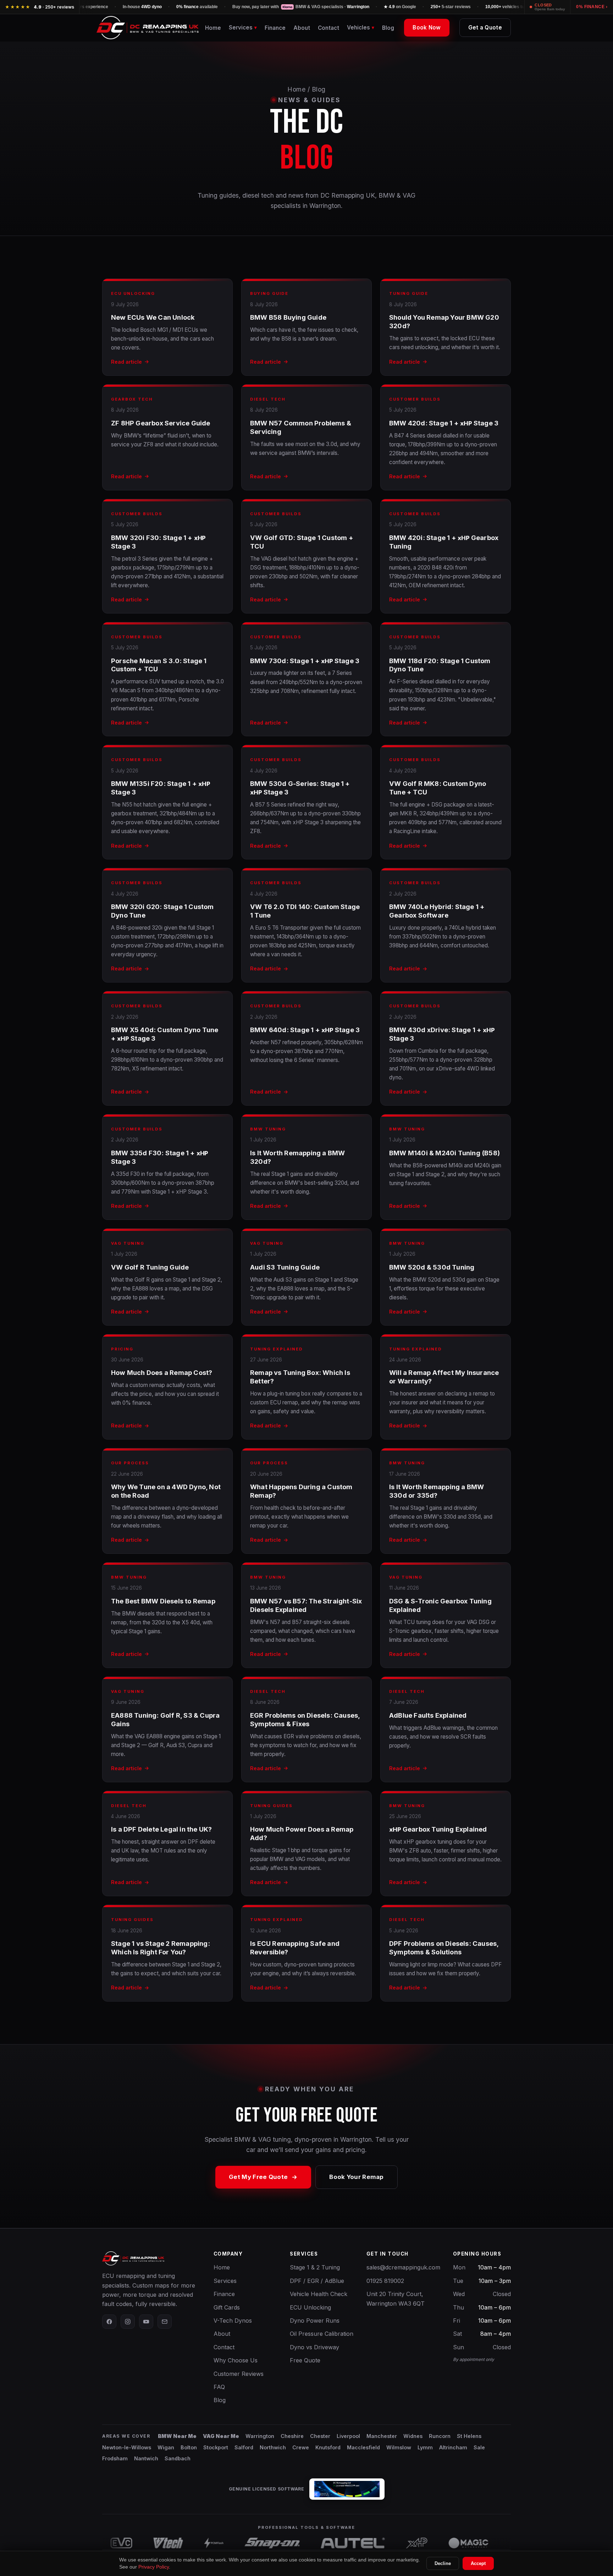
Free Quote (305, 2360)
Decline (443, 2563)
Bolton (189, 2447)
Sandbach (178, 2458)
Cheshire (292, 2436)
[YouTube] (146, 2322)
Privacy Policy (154, 2567)
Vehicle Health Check (319, 2294)
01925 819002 (385, 2281)
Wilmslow (399, 2447)
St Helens (469, 2436)
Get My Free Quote (258, 2177)
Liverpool (348, 2436)
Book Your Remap (357, 2177)
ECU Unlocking (310, 2307)
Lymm (425, 2447)
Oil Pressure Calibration (322, 2334)
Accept (478, 2563)
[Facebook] (109, 2322)
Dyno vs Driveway (314, 2347)
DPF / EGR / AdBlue (317, 2281)
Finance (275, 28)
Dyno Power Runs (315, 2321)
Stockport (216, 2447)
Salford (244, 2447)
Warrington (260, 2436)
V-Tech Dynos (233, 2321)
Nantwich (146, 2458)
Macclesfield (363, 2447)
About (302, 28)
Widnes (413, 2436)
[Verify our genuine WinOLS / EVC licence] (347, 2489)
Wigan (166, 2447)
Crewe (301, 2447)
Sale (479, 2447)
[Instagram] (128, 2322)
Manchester (382, 2436)
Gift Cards (227, 2307)
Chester (320, 2436)
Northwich (273, 2447)
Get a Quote (485, 27)
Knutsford (328, 2447)
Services (225, 2281)
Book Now (427, 27)
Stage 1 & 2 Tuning (315, 2267)
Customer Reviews (239, 2374)
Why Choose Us (236, 2360)
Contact (328, 28)
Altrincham (453, 2447)
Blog (388, 28)
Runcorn (440, 2436)
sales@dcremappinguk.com (403, 2267)
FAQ (219, 2387)
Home (213, 28)
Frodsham (115, 2458)
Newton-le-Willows (127, 2447)
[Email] (165, 2322)
